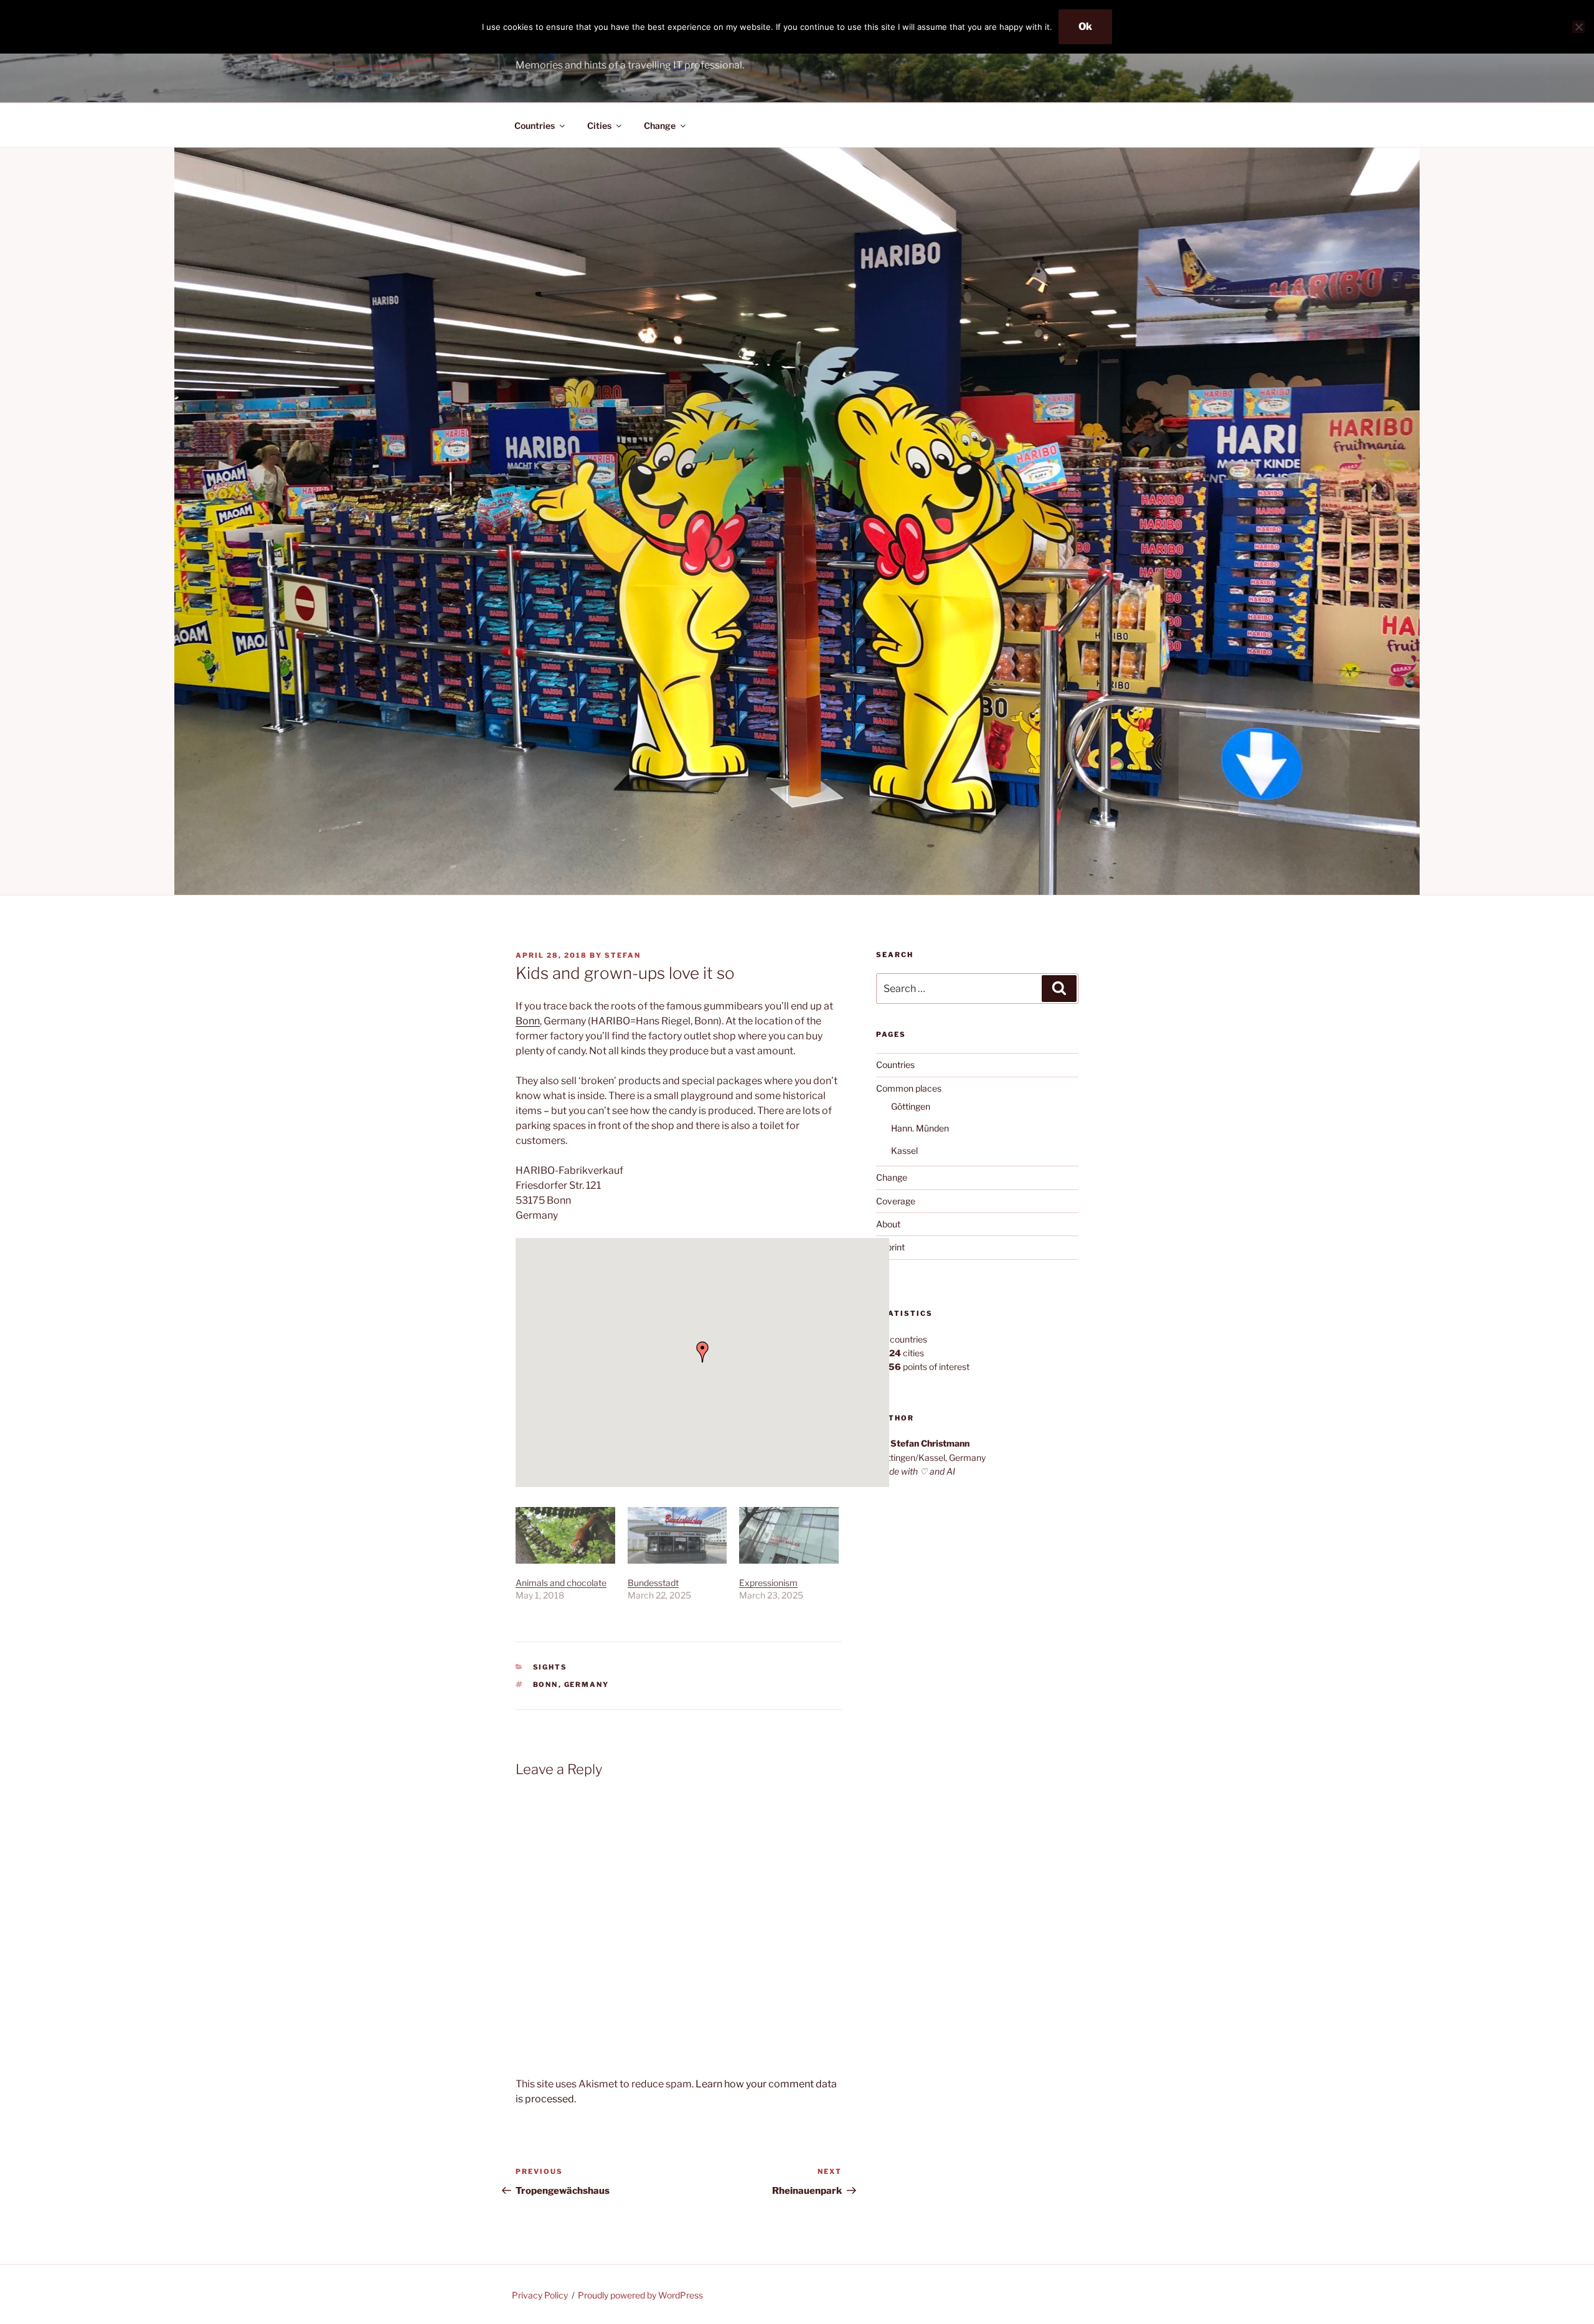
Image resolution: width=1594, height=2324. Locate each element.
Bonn (528, 1021)
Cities (599, 125)
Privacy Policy (540, 2295)
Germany (587, 1684)
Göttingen (911, 1106)
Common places (909, 1088)
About (888, 1224)
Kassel (904, 1150)
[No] (1578, 27)
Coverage (896, 1201)
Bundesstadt (653, 1583)
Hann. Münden (920, 1128)
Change (660, 125)
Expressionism (768, 1583)
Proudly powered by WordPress (640, 2295)
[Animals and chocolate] (565, 1535)
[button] (702, 1352)
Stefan (623, 955)
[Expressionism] (789, 1535)
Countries (535, 125)
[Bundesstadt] (677, 1535)
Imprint (890, 1247)
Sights (550, 1667)
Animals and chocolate (561, 1583)
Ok (1085, 26)
